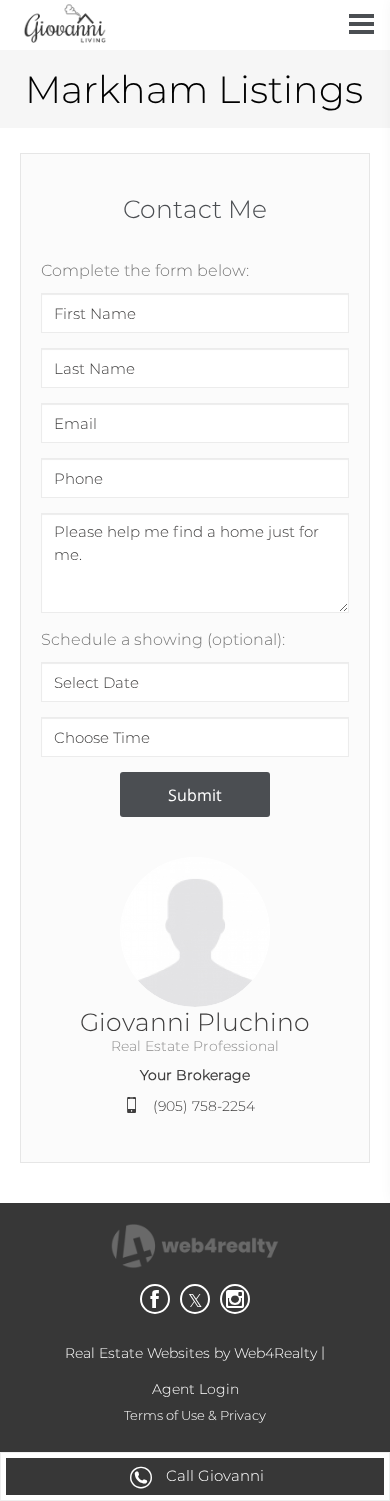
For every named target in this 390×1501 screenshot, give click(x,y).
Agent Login (195, 1389)
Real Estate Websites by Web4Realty (191, 1353)
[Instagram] (235, 1299)
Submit (195, 795)
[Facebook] (155, 1299)
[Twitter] (195, 1299)
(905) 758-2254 (204, 1106)
